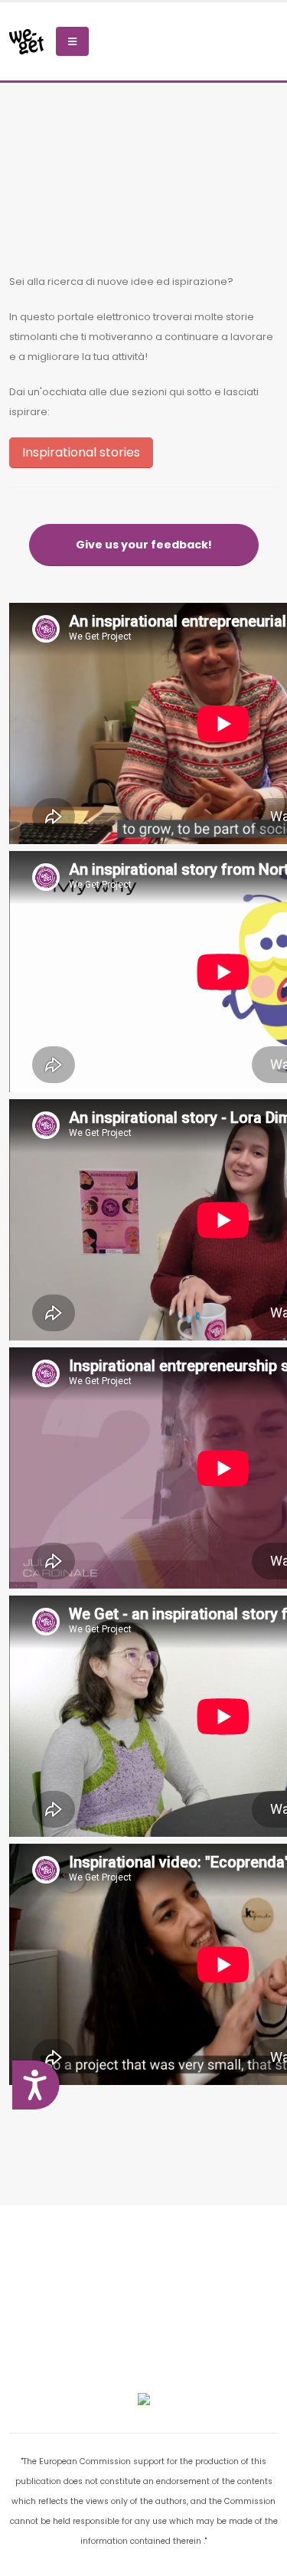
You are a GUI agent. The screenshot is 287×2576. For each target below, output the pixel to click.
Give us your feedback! (144, 545)
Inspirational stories (81, 452)
